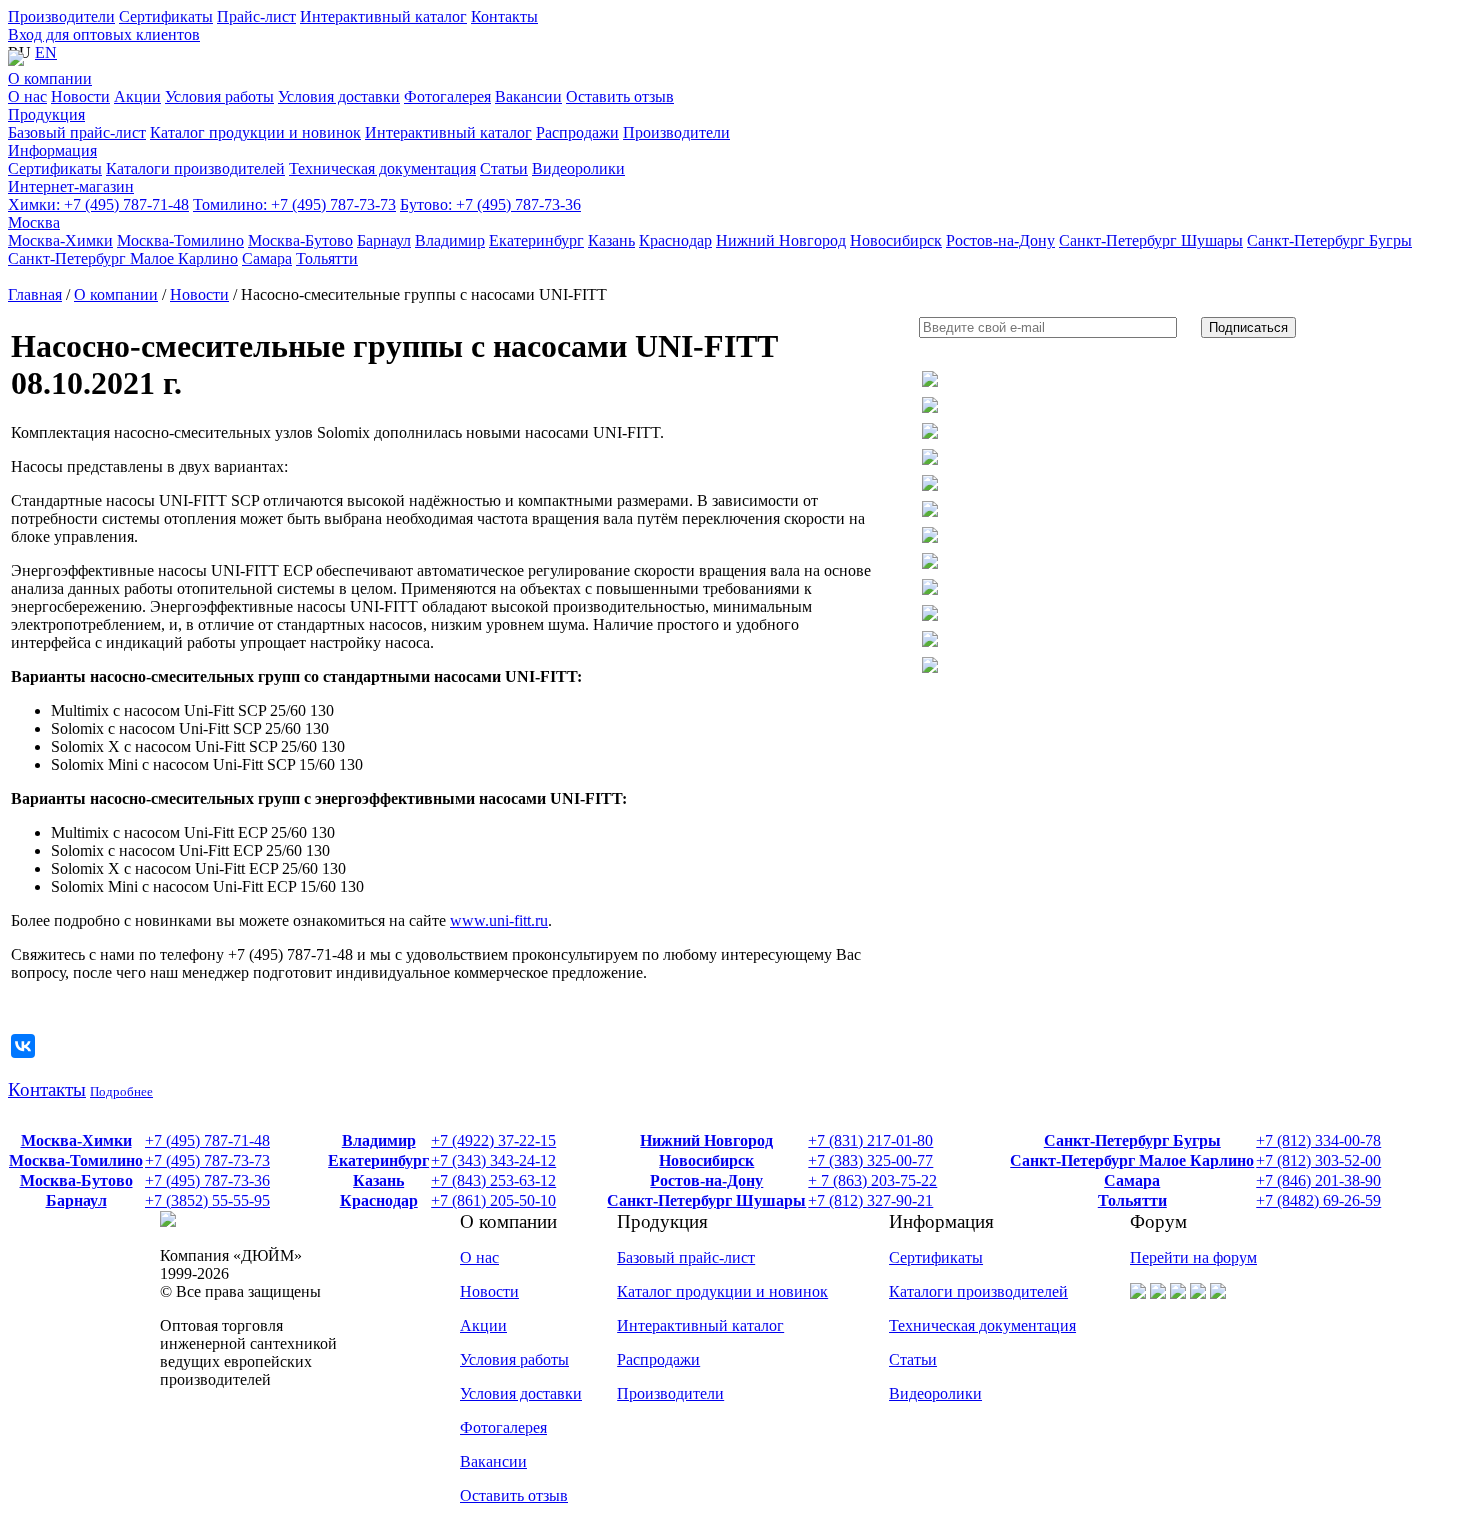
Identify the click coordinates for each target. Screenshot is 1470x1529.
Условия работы (514, 1359)
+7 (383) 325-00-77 (870, 1160)
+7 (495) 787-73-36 (490, 204)
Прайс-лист (256, 16)
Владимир (379, 1140)
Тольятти (1132, 1200)
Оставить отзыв (514, 1495)
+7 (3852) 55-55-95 (207, 1200)
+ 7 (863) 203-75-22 (872, 1180)
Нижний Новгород (706, 1140)
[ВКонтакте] (23, 1046)
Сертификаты (166, 16)
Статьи (913, 1359)
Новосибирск (706, 1160)
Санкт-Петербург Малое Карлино (1132, 1160)
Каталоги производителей (978, 1291)
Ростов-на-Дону (706, 1180)
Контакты (504, 16)
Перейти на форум (1193, 1257)
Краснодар (379, 1200)
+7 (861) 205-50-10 (493, 1200)
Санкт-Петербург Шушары (706, 1200)
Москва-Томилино (76, 1160)
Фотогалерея (503, 1427)
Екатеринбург (378, 1160)
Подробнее (121, 1091)
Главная (35, 294)
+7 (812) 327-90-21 (870, 1200)
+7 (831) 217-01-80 (870, 1140)
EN (46, 52)
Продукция (46, 114)
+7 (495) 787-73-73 (294, 204)
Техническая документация (982, 1325)
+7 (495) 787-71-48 (98, 204)
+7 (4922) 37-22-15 (493, 1140)
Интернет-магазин (71, 186)
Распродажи (658, 1359)
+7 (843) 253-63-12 (493, 1180)
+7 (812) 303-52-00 (1318, 1160)
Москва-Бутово (76, 1180)
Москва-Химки (76, 1140)
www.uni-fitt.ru (499, 920)
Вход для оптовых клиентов (104, 34)
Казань (378, 1180)
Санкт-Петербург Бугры (1132, 1140)
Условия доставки (521, 1393)
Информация (52, 150)
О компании (50, 78)
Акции (483, 1325)
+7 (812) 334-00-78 (1318, 1140)
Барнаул (76, 1200)
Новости (199, 294)
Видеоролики (935, 1393)
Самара (1132, 1180)
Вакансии (493, 1461)
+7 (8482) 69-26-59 (1318, 1200)
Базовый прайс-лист (686, 1257)
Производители (61, 16)
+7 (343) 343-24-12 (493, 1160)
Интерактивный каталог (383, 16)
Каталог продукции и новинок (722, 1291)
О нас (479, 1257)
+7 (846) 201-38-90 (1318, 1180)
